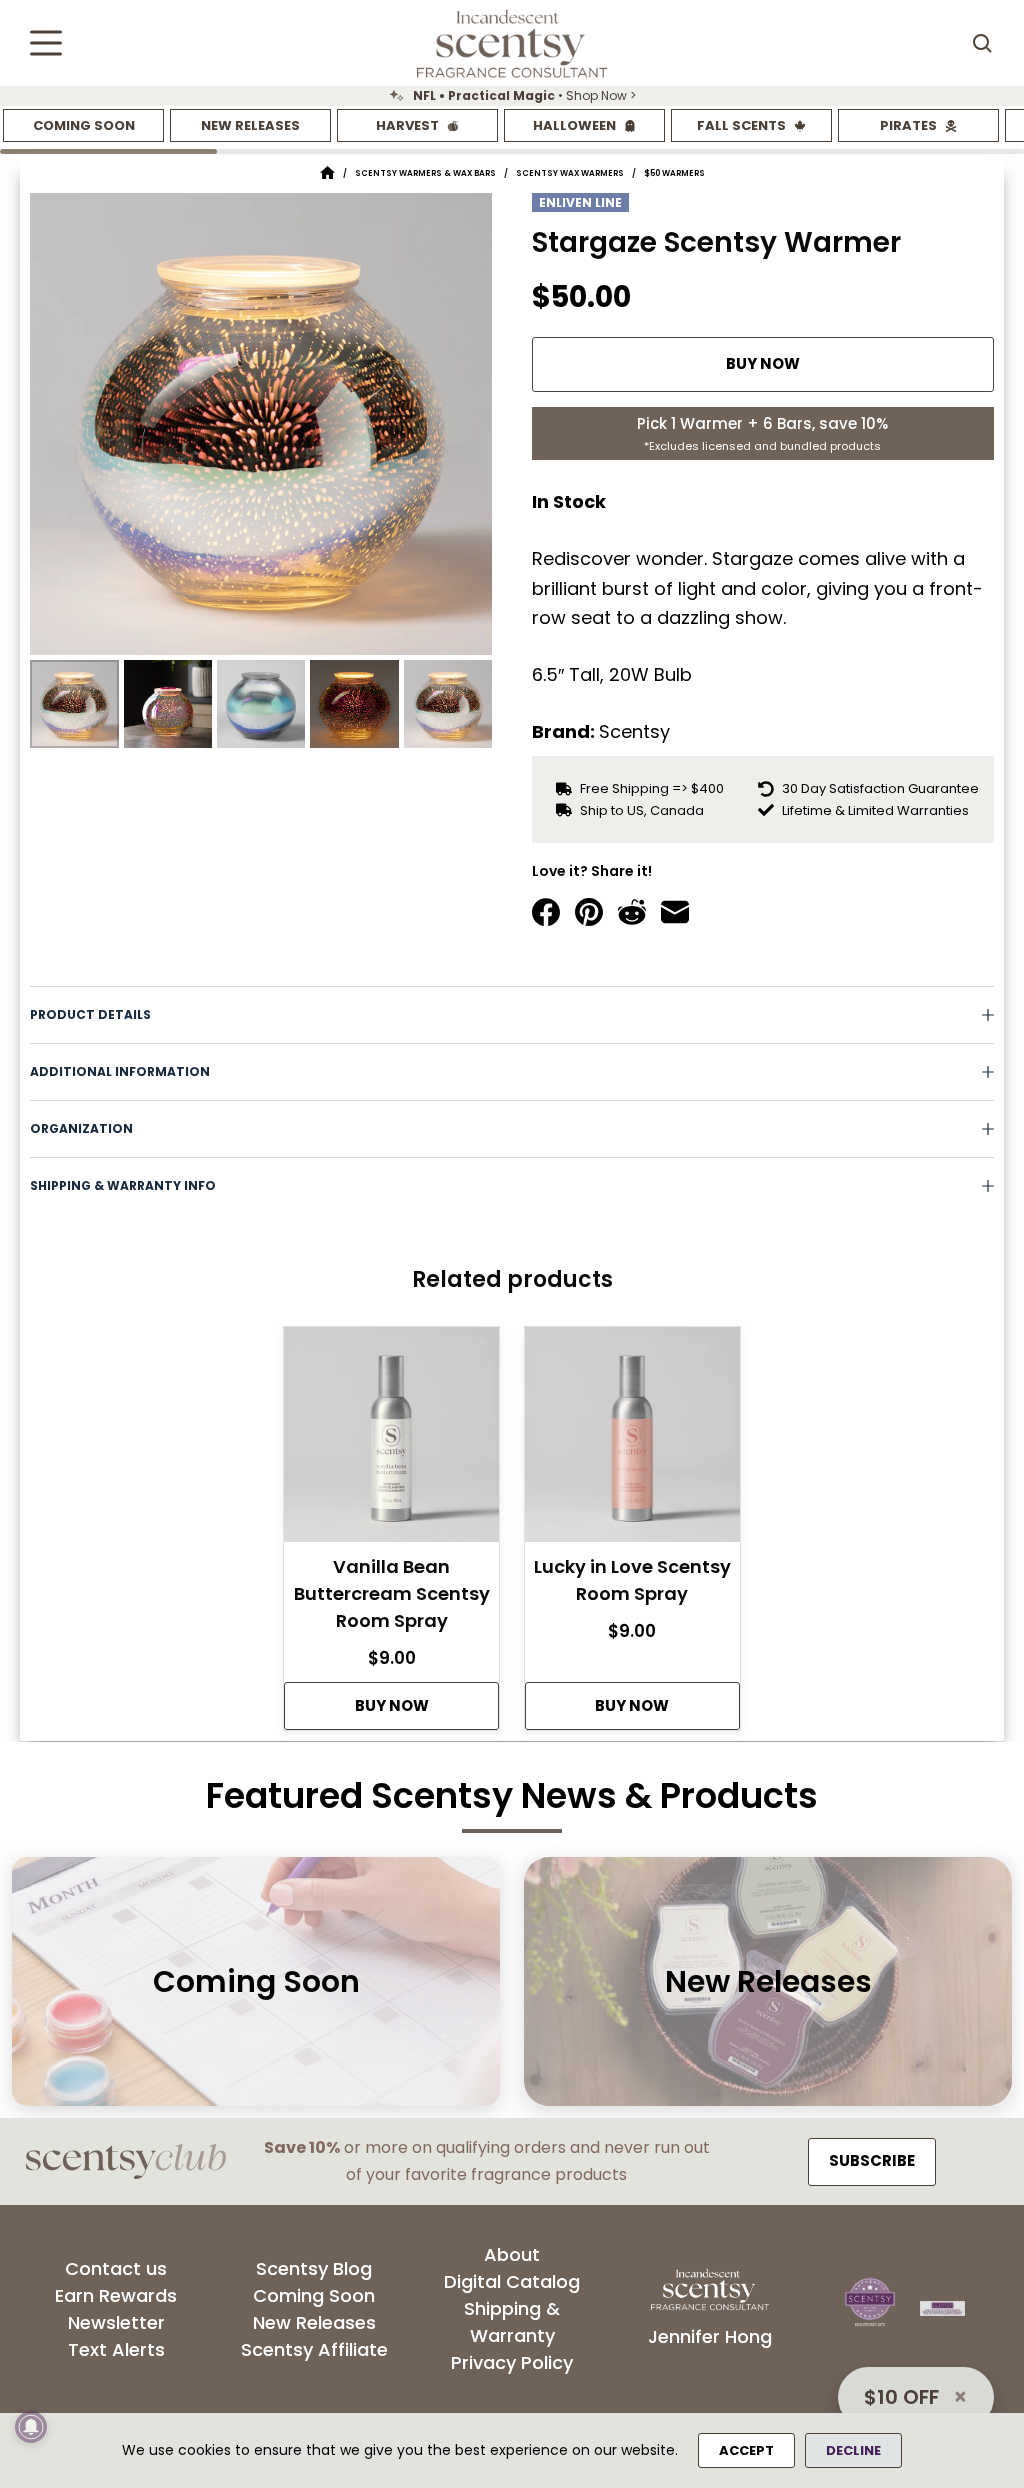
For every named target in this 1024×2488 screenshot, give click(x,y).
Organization (81, 1128)
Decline (853, 2450)
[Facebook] (546, 912)
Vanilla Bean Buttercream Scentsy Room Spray (392, 1593)
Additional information (120, 1071)
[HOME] (327, 173)
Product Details (90, 1014)
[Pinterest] (589, 912)
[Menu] (46, 43)
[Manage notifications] (31, 2427)
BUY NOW (763, 363)
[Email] (675, 912)
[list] (512, 96)
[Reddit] (632, 912)
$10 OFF (901, 2397)
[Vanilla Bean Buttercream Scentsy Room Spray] (391, 1440)
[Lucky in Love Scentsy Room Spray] (632, 1440)
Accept (746, 2450)
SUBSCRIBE (872, 2160)
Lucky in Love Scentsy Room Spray (632, 1580)
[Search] (982, 43)
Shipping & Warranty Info (123, 1185)
